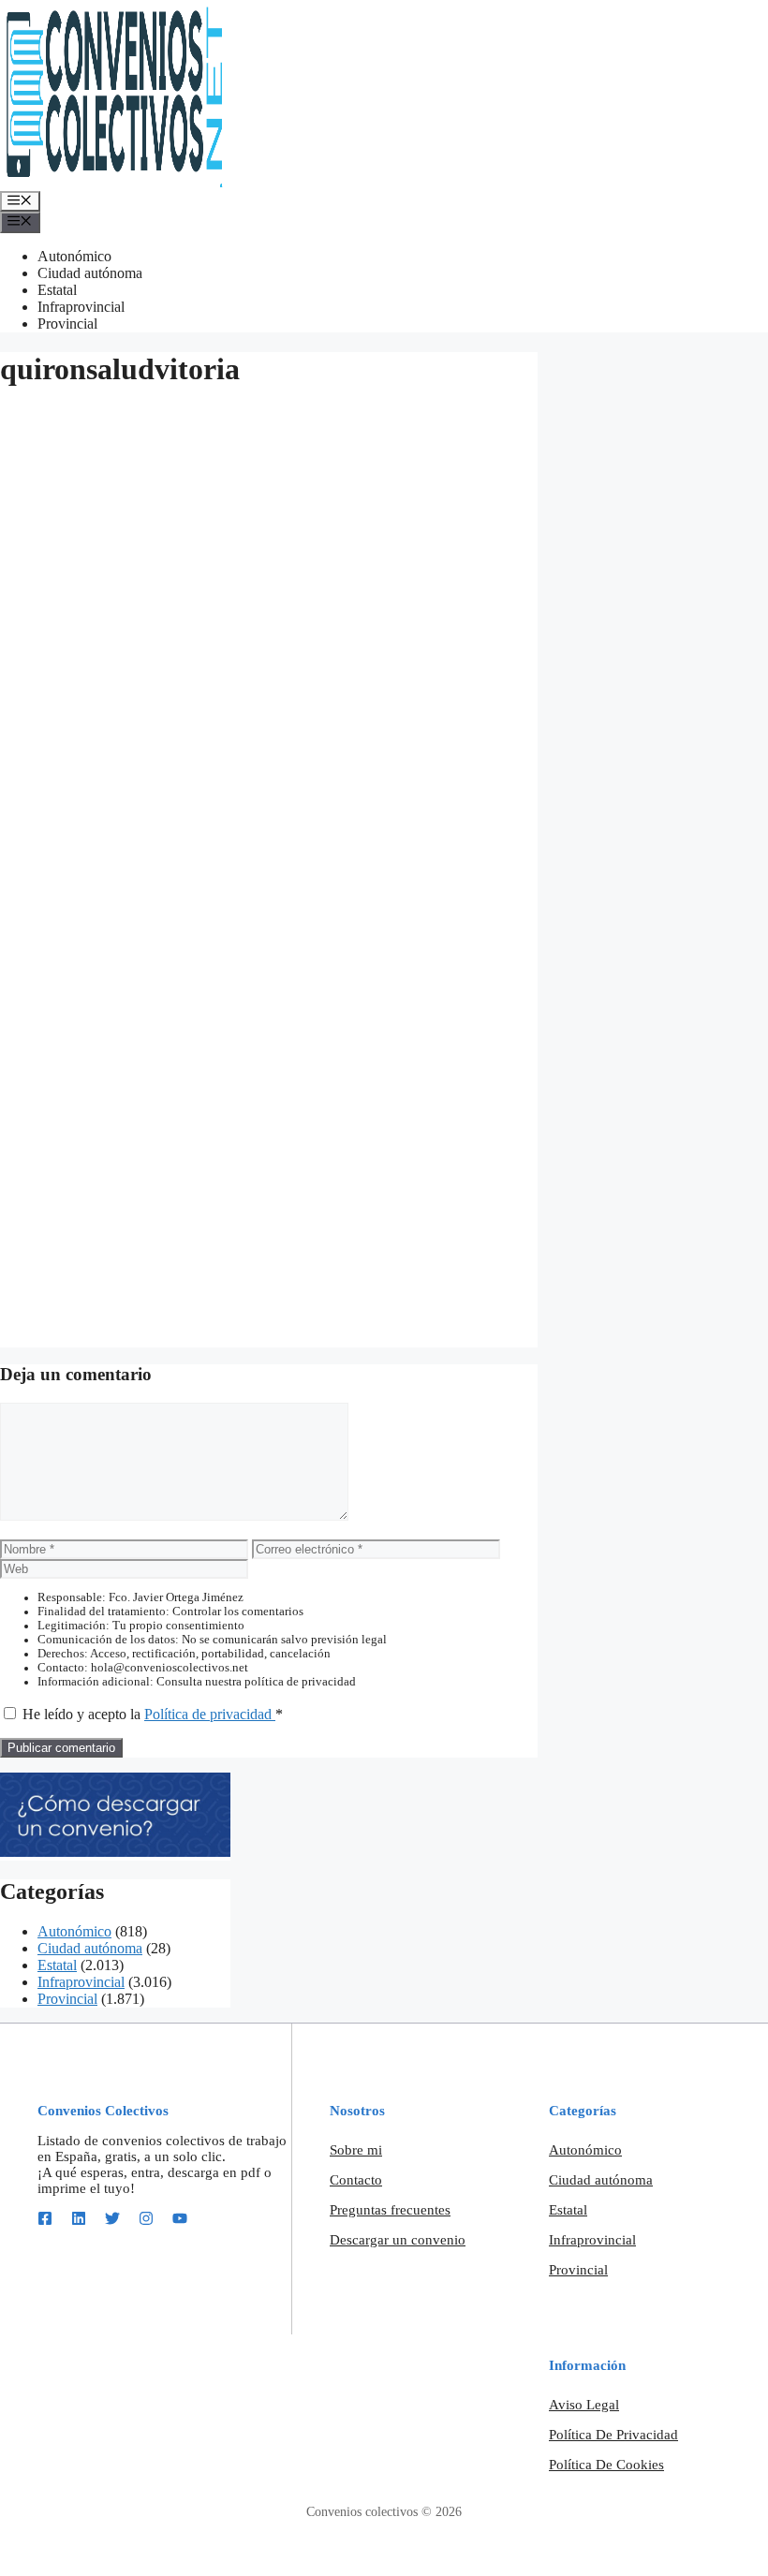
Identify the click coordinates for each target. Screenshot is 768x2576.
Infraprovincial (81, 307)
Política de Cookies (606, 2465)
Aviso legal (584, 2405)
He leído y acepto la (153, 1714)
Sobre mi (356, 2150)
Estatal (57, 290)
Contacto (356, 2180)
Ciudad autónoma (90, 273)
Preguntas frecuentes (390, 2210)
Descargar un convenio (398, 2240)
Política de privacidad (210, 1714)
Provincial (67, 324)
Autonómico (74, 256)
